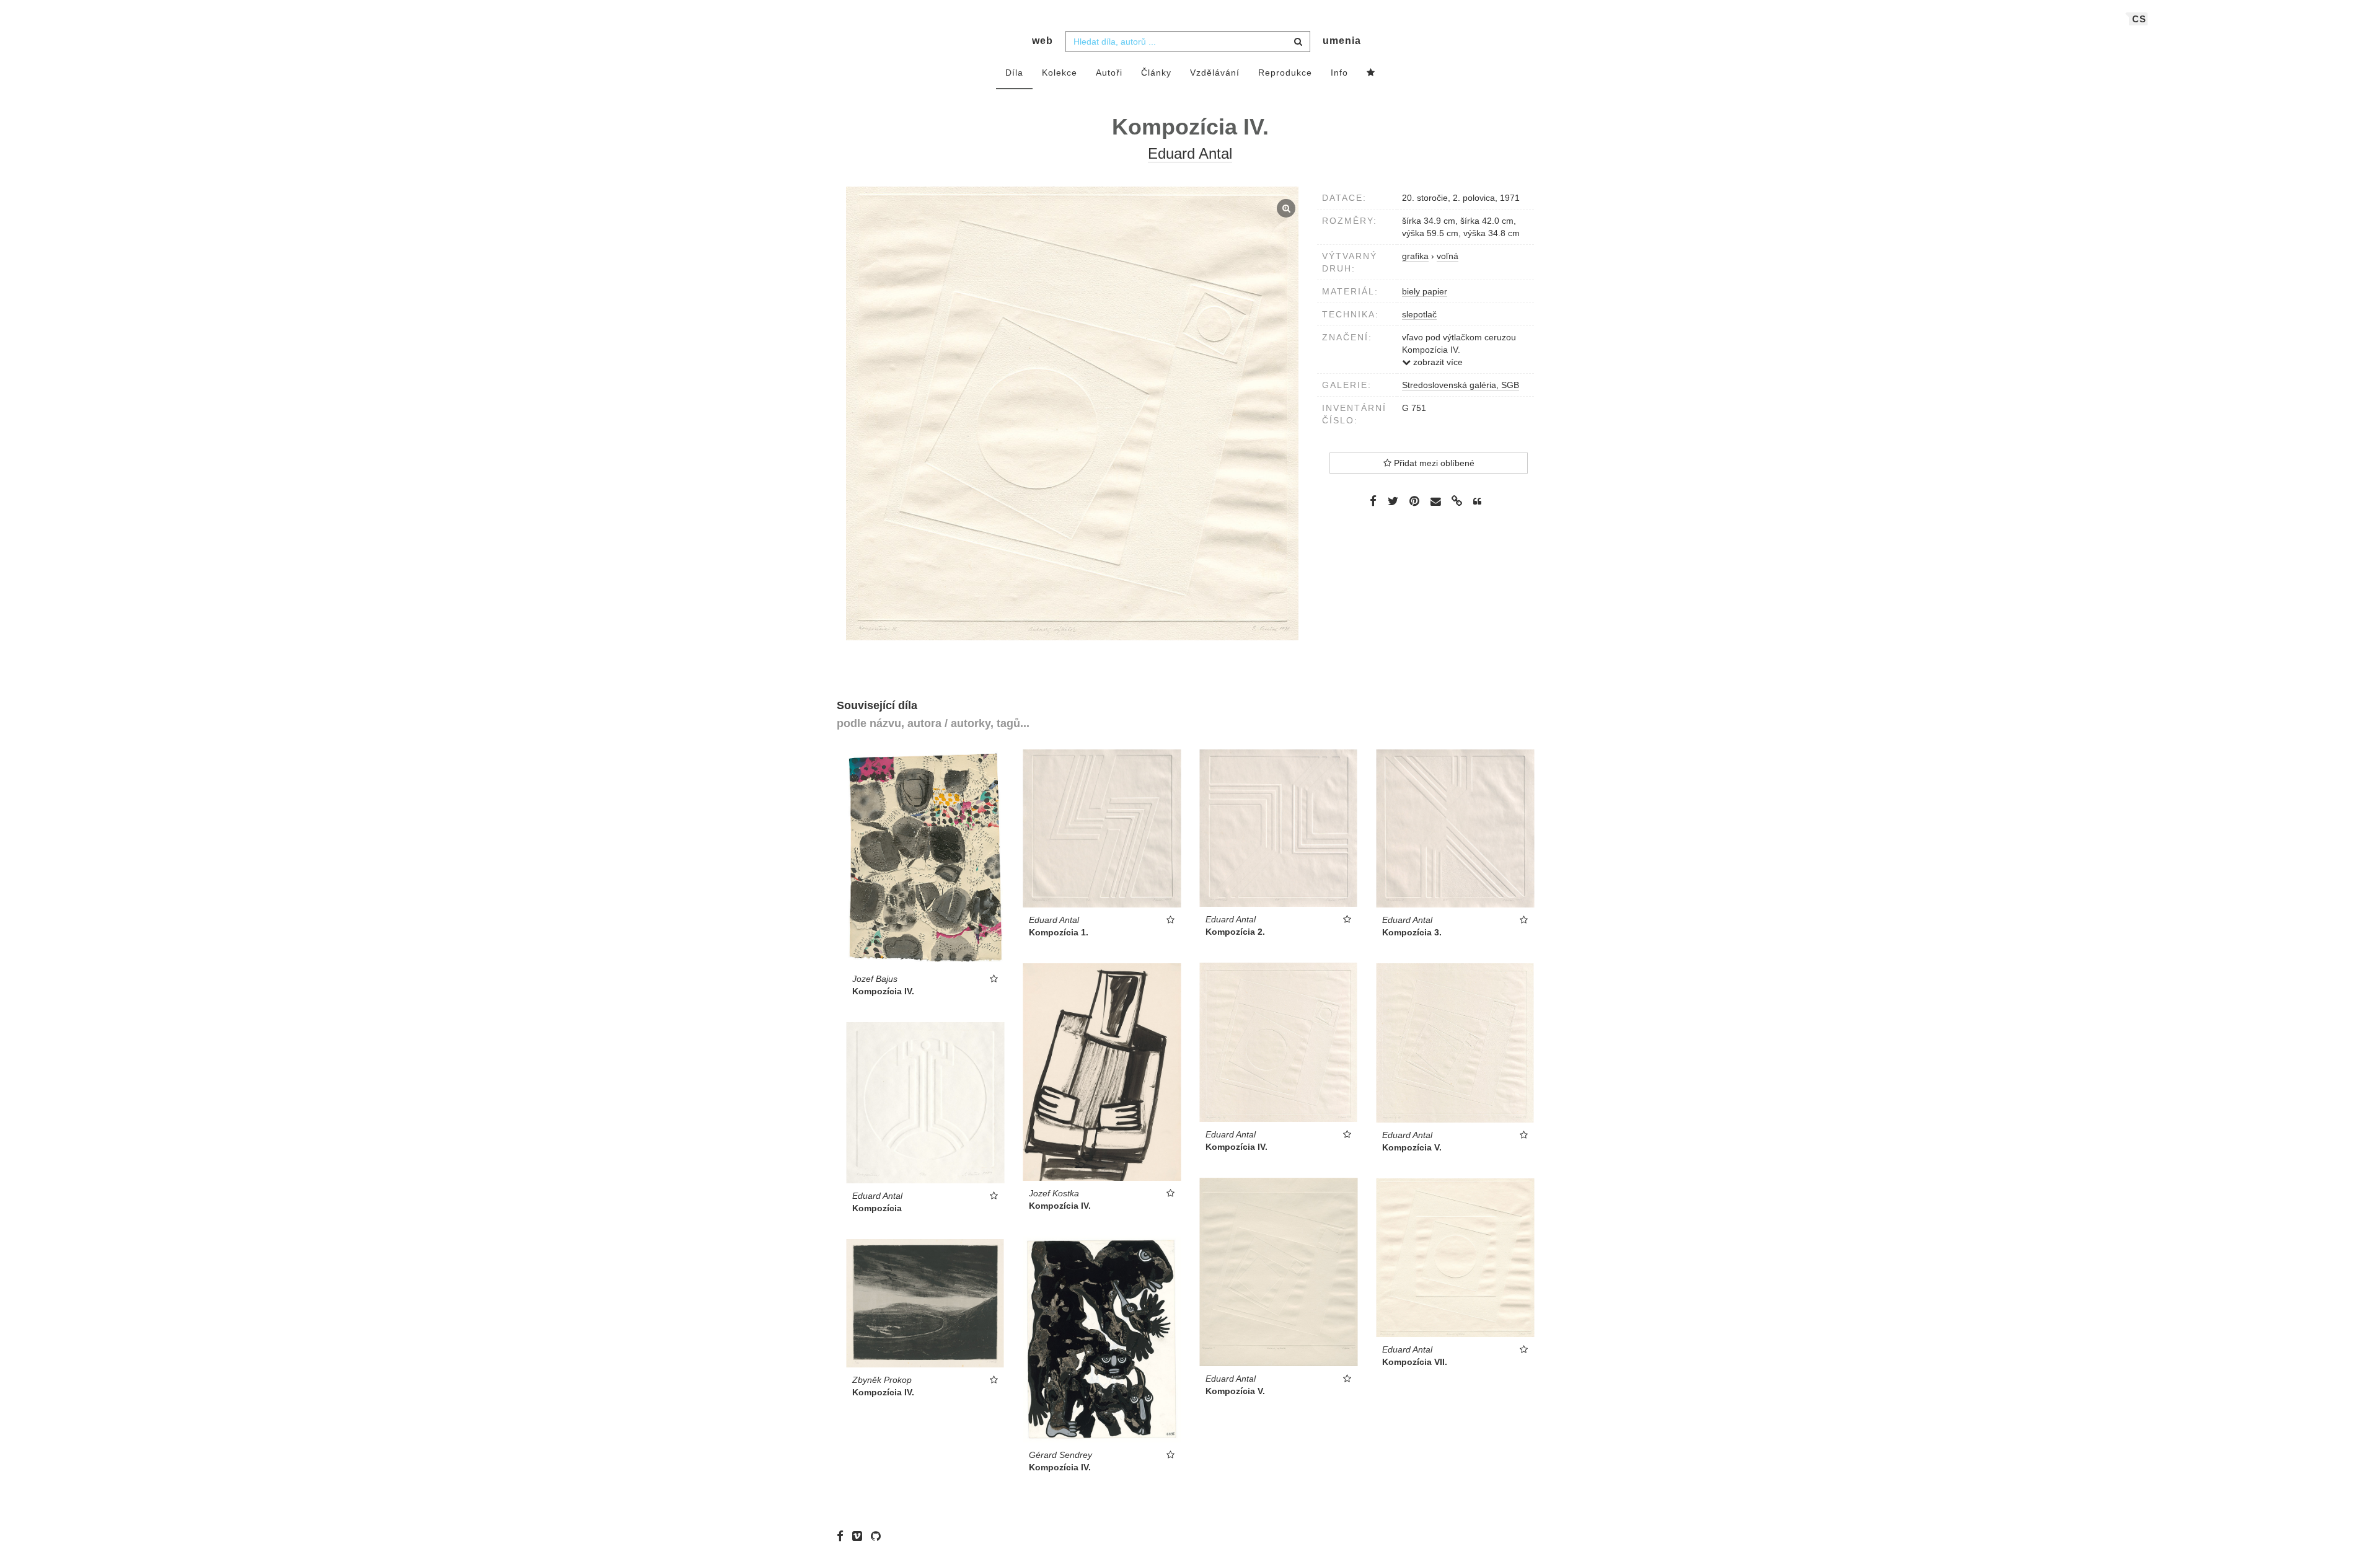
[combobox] (1188, 42)
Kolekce (1060, 73)
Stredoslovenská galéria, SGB (1461, 385)
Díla (1014, 73)
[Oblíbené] (1371, 73)
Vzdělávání (1215, 73)
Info (1339, 73)
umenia (1342, 41)
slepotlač (1419, 314)
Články (1156, 73)
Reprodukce (1285, 73)
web (1042, 41)
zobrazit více (1437, 362)
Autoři (1109, 73)
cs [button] (2139, 19)
